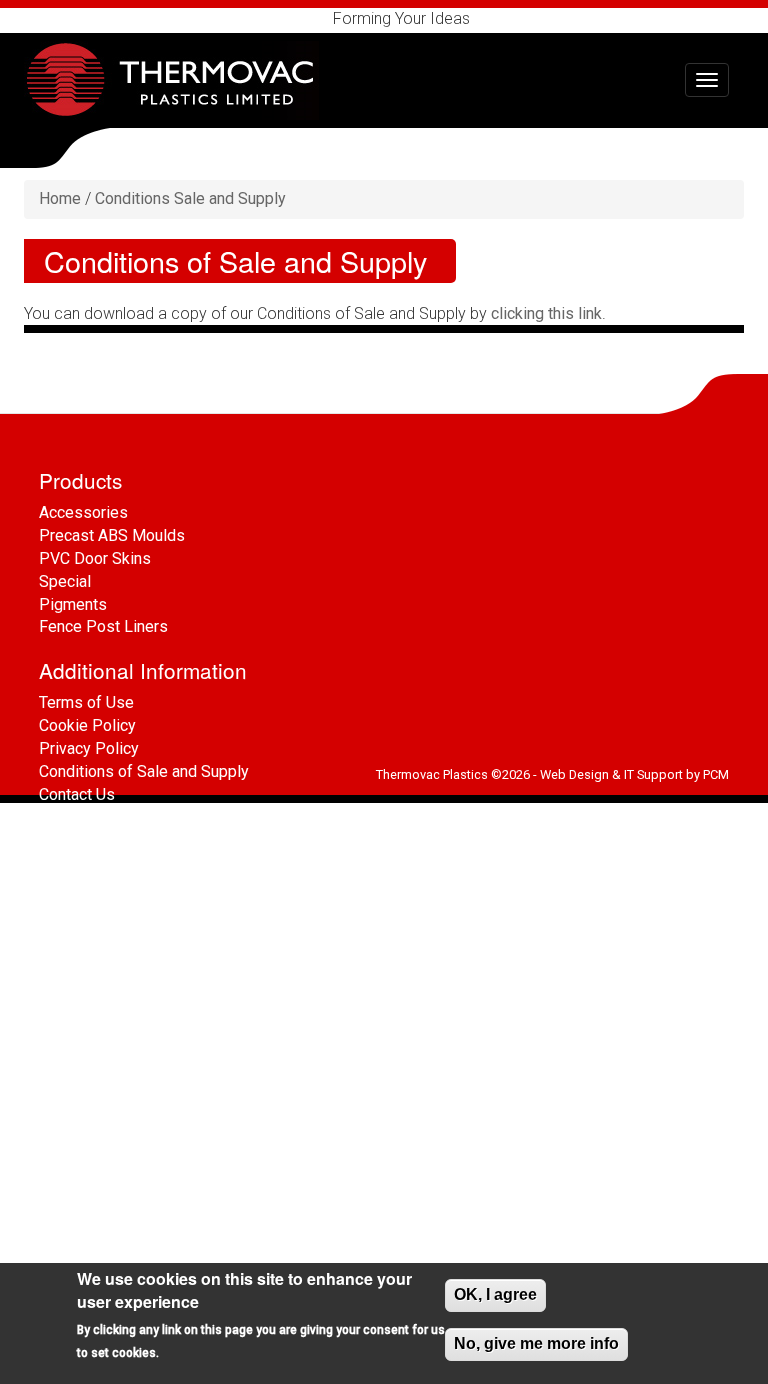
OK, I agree (495, 1294)
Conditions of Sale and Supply (144, 771)
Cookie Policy (87, 725)
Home (60, 198)
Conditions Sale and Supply (190, 198)
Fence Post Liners (103, 626)
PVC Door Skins (95, 558)
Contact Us (77, 794)
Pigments (73, 604)
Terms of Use (86, 702)
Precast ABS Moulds (112, 535)
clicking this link (546, 313)
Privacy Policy (89, 748)
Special (65, 581)
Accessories (83, 512)
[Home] (179, 80)
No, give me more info (536, 1343)
